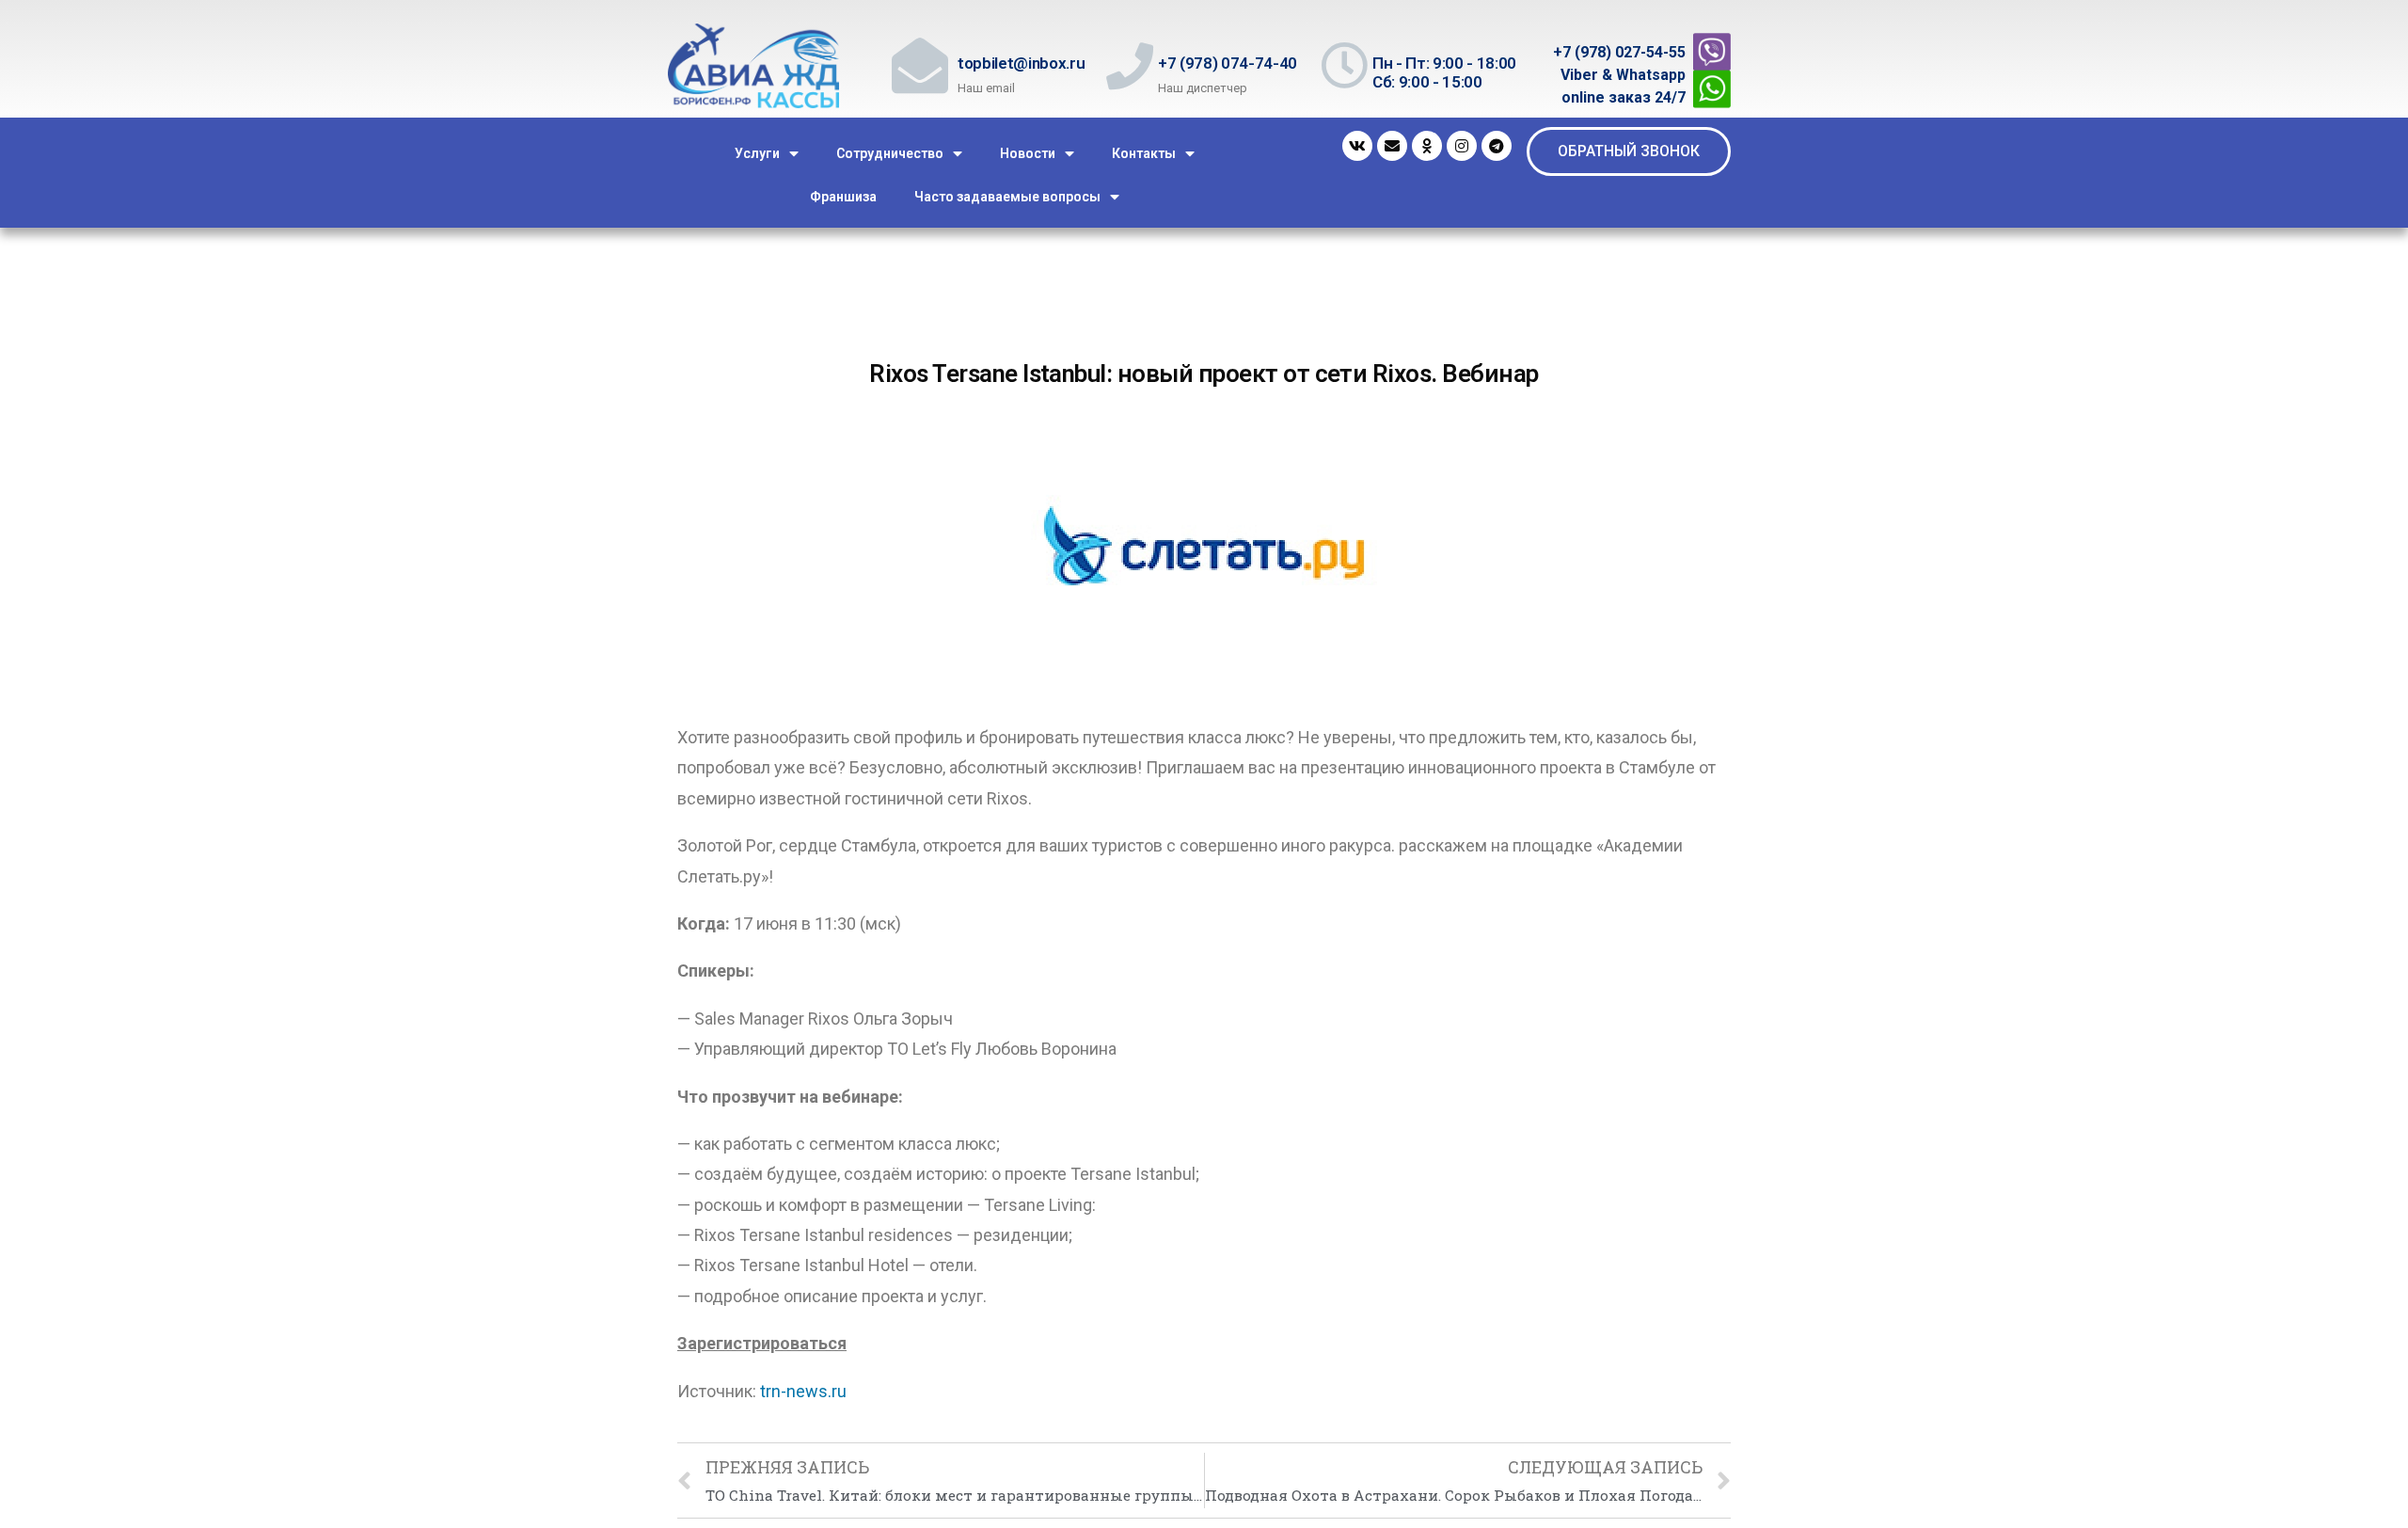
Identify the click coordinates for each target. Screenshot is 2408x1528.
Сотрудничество (890, 153)
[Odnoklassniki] (1427, 146)
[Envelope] (1392, 146)
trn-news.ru (803, 1391)
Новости (1028, 153)
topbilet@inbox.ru (1021, 63)
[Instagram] (1462, 146)
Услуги (757, 153)
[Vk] (1357, 146)
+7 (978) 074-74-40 (1228, 63)
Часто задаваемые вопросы (1007, 197)
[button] (1629, 151)
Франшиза (843, 197)
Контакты (1144, 153)
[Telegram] (1497, 146)
